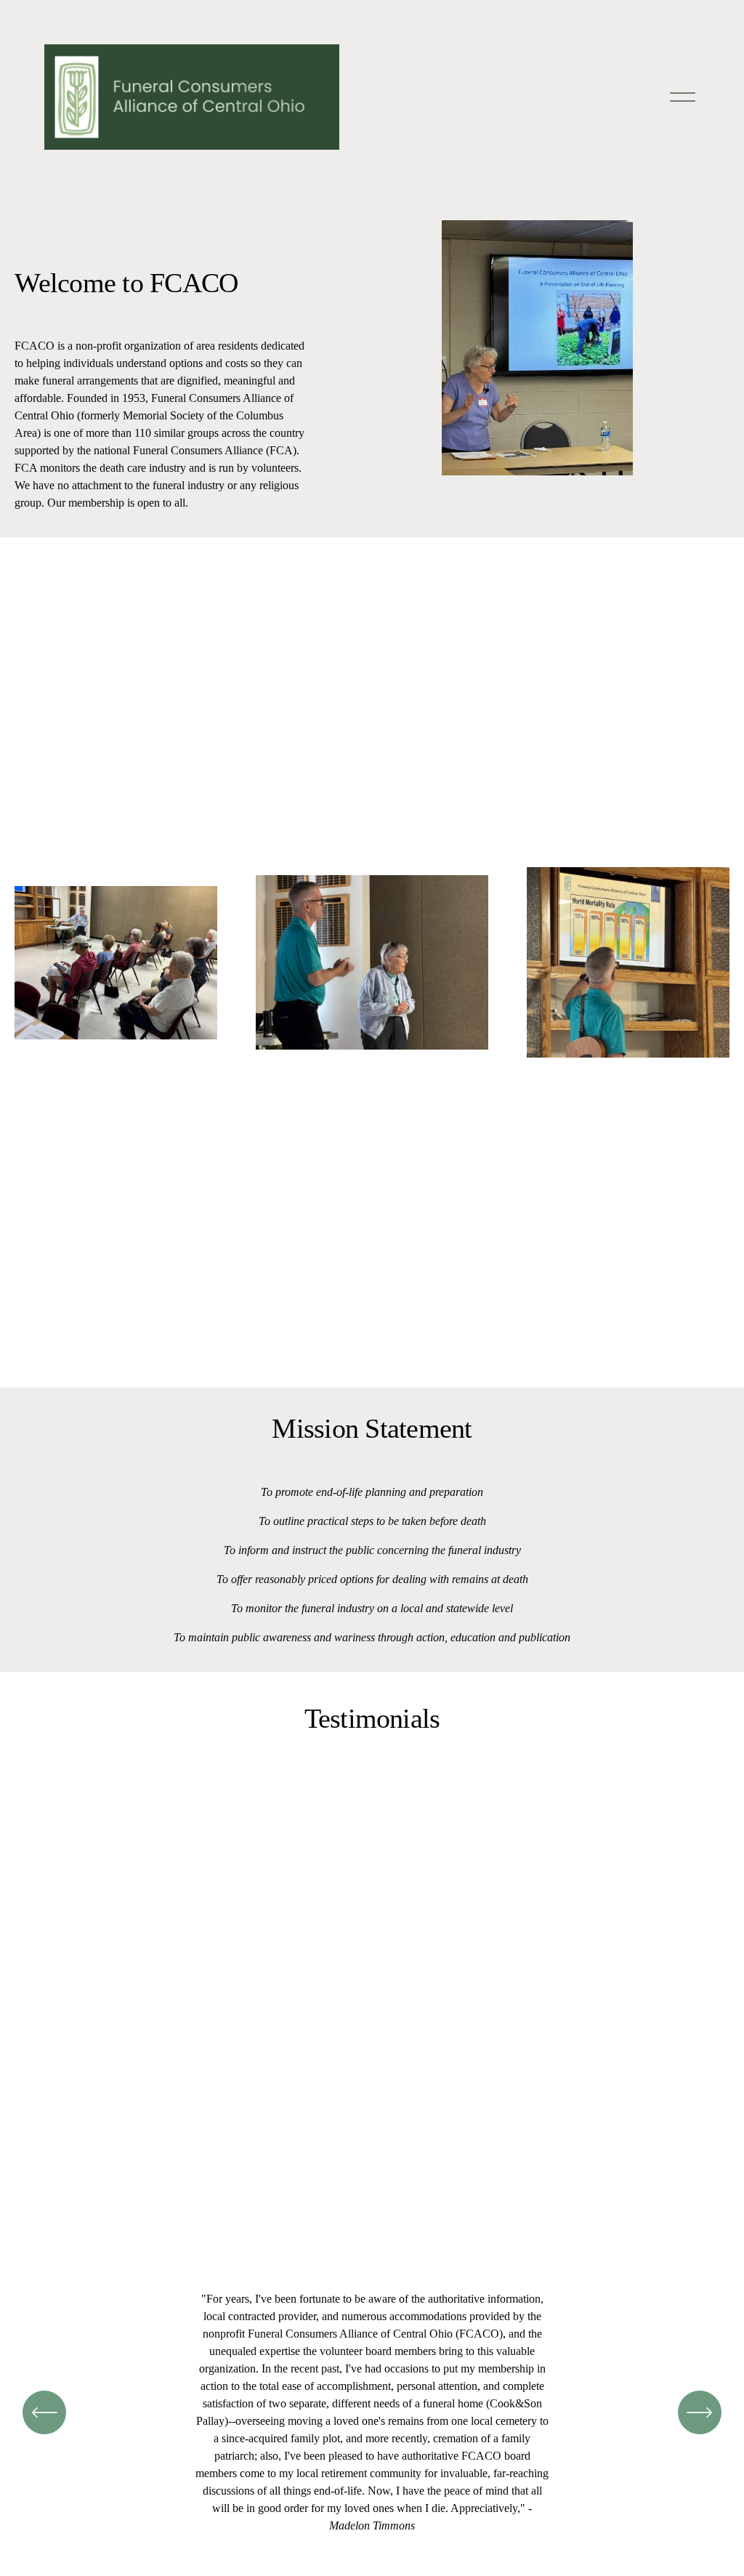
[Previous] (44, 2412)
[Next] (700, 2412)
